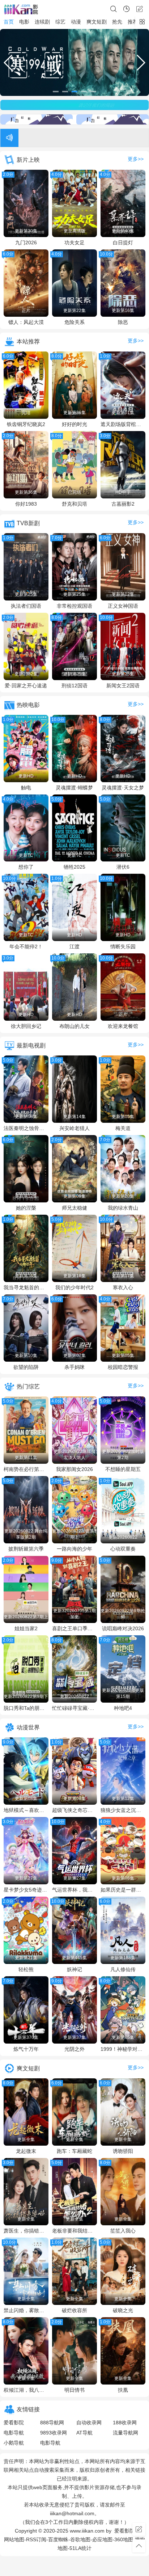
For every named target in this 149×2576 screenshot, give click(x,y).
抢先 (117, 22)
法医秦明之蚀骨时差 (26, 1128)
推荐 (133, 22)
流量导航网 (125, 2433)
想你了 (26, 867)
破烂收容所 (74, 2310)
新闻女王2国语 (123, 686)
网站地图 (14, 2539)
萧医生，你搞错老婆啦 (26, 2231)
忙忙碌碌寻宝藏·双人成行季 (74, 1708)
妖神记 (74, 1969)
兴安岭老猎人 (74, 1128)
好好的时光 (74, 424)
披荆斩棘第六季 (26, 1549)
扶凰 (123, 2390)
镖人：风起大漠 (26, 322)
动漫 (76, 22)
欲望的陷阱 (26, 1367)
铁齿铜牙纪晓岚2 (26, 424)
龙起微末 (26, 2151)
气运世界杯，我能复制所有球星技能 (74, 1890)
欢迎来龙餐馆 (123, 1026)
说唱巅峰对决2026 (123, 1628)
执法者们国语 (26, 606)
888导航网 (52, 2423)
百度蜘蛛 (58, 2539)
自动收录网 (89, 2423)
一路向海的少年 (74, 1549)
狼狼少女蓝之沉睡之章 (123, 1810)
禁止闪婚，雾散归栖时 (26, 2310)
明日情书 (74, 2390)
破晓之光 (123, 2310)
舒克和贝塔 (74, 504)
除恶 (123, 322)
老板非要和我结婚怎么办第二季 (74, 2231)
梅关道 (123, 1128)
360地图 (124, 2539)
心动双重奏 (123, 1549)
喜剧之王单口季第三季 (74, 1628)
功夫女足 (74, 243)
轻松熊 (26, 1969)
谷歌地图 (80, 2539)
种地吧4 (123, 1708)
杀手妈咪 (74, 1367)
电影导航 (14, 2433)
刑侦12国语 (74, 686)
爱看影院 (14, 2423)
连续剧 (42, 22)
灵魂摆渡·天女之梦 (123, 788)
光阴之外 (74, 2049)
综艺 (60, 22)
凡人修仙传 (123, 1969)
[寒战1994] (74, 62)
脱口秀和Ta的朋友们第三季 (26, 1708)
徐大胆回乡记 (26, 1026)
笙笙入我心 (123, 2231)
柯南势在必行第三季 (26, 1469)
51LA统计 (80, 2548)
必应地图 (102, 2539)
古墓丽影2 (123, 504)
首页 (9, 22)
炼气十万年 (26, 2049)
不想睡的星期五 (123, 1469)
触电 (26, 788)
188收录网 (125, 2423)
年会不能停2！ (26, 946)
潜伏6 (123, 867)
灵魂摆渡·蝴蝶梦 (74, 788)
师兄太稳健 (74, 1208)
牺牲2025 (74, 867)
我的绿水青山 (123, 1208)
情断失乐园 (123, 946)
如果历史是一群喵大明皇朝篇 (123, 1890)
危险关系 (74, 322)
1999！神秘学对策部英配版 (123, 2049)
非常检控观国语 (74, 606)
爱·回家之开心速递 (26, 686)
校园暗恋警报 (123, 1367)
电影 (24, 22)
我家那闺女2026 (74, 1469)
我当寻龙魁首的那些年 (26, 1287)
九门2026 (26, 243)
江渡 (74, 946)
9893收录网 (54, 2433)
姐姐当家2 (26, 1628)
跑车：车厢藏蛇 (74, 2151)
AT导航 (84, 2433)
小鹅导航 (14, 2443)
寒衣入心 (123, 1287)
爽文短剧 (97, 22)
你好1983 (26, 504)
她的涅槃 (26, 1208)
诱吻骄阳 (123, 2151)
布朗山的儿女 (74, 1026)
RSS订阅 (36, 2539)
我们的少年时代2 (74, 1287)
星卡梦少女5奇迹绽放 (26, 1890)
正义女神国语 (123, 606)
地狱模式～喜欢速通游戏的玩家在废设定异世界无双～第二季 (26, 1810)
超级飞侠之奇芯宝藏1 (74, 1810)
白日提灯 (123, 243)
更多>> (136, 159)
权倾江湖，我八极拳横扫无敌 (26, 2390)
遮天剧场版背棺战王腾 (123, 424)
